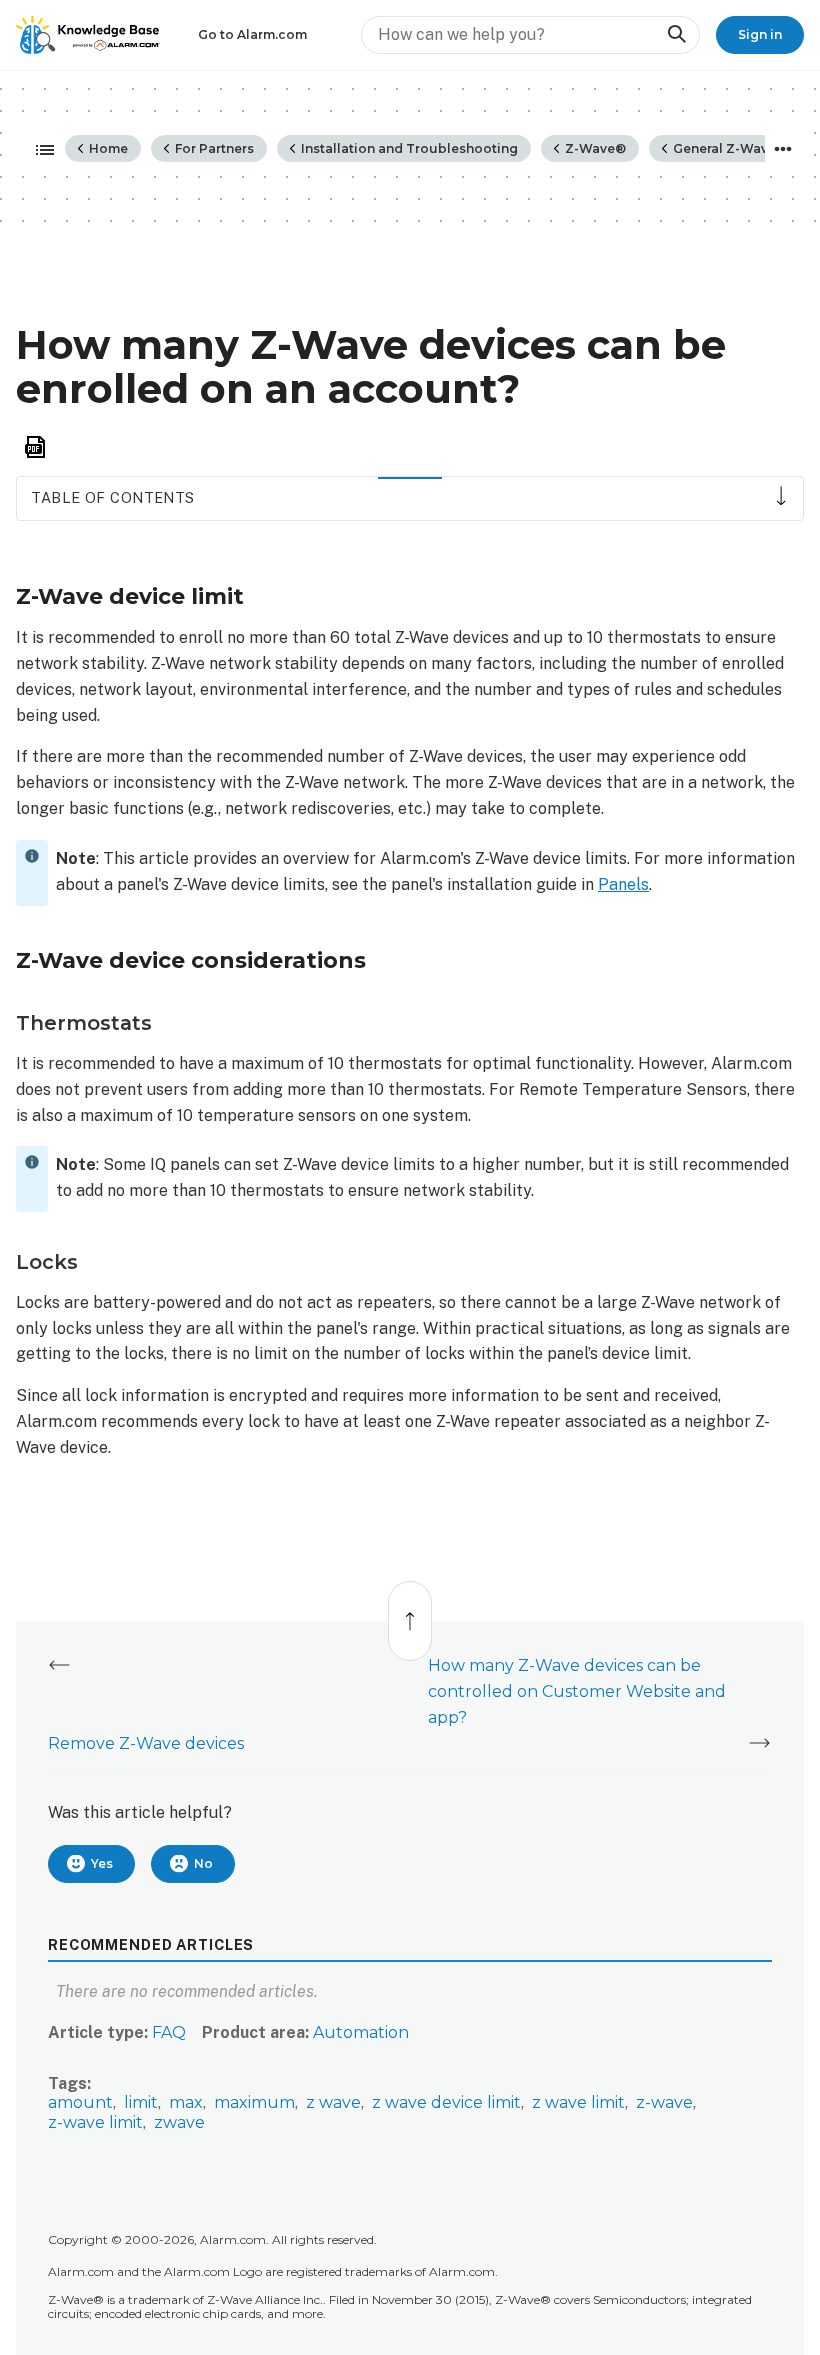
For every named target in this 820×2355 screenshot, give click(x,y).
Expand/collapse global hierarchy (39, 151)
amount (80, 2102)
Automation (361, 2032)
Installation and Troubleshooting (408, 148)
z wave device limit (446, 2102)
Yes (102, 1863)
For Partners (213, 148)
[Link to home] (88, 35)
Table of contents (112, 497)
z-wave (664, 2102)
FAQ (169, 2032)
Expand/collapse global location (783, 149)
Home (107, 148)
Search (676, 34)
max (186, 2102)
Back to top (411, 1610)
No (203, 1863)
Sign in (760, 34)
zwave (179, 2122)
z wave (333, 2102)
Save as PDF (35, 447)
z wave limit (578, 2102)
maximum (254, 2102)
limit (141, 2102)
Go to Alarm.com (252, 34)
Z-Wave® (594, 148)
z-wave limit (95, 2122)
